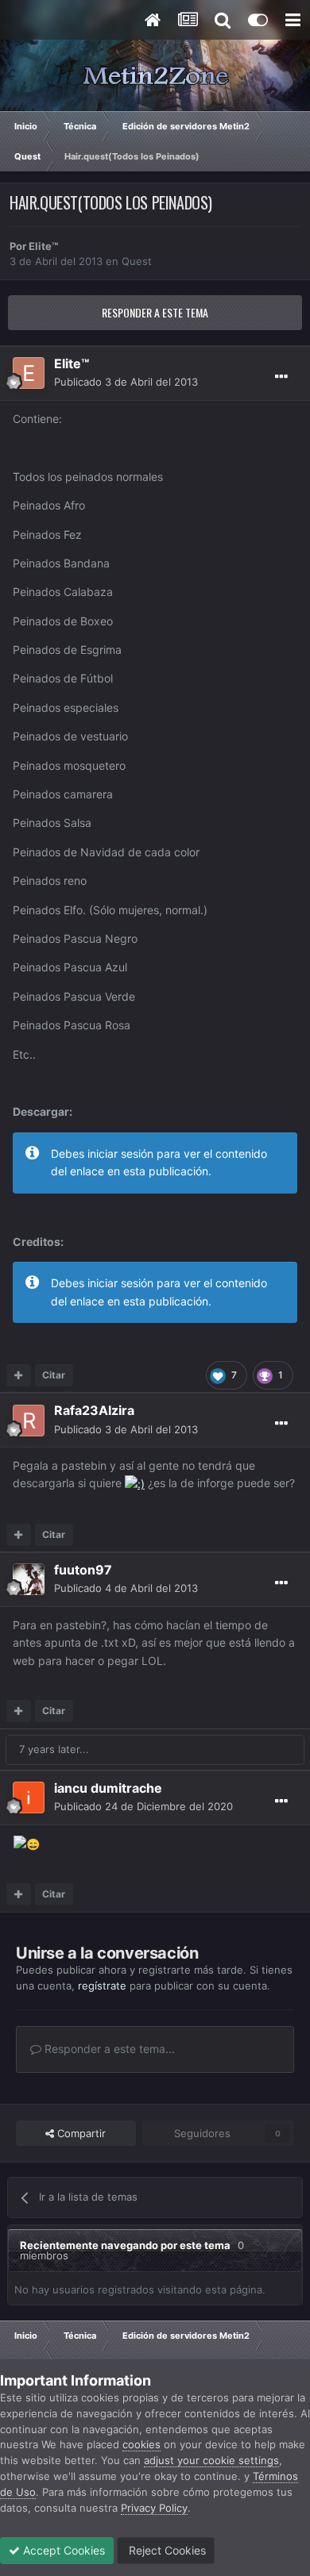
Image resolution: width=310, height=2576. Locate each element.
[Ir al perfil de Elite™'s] (29, 373)
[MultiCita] (19, 1375)
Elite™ (43, 246)
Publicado (126, 382)
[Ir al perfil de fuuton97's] (29, 1579)
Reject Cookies (166, 2550)
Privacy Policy (154, 2508)
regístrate (102, 1986)
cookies (141, 2444)
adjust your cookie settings (211, 2460)
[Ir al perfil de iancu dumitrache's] (29, 1797)
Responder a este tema (155, 312)
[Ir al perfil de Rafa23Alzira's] (29, 1421)
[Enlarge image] (135, 1483)
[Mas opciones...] (281, 377)
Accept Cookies (62, 2550)
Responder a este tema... (108, 2049)
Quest (137, 261)
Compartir (80, 2133)
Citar (54, 1375)
